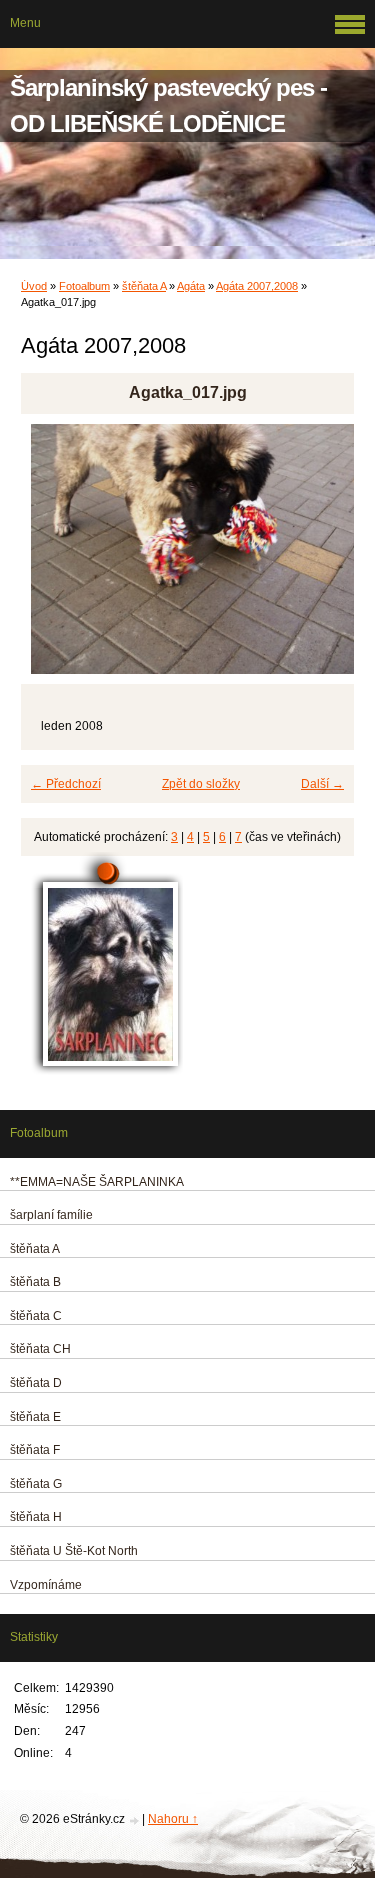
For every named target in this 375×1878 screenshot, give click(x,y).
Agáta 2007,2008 (257, 286)
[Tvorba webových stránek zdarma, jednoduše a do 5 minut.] (135, 1820)
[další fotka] (321, 558)
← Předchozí (66, 784)
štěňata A (144, 286)
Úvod (34, 286)
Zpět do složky (201, 784)
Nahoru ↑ (173, 1819)
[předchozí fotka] (53, 558)
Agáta (191, 286)
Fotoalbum (84, 286)
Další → (322, 784)
